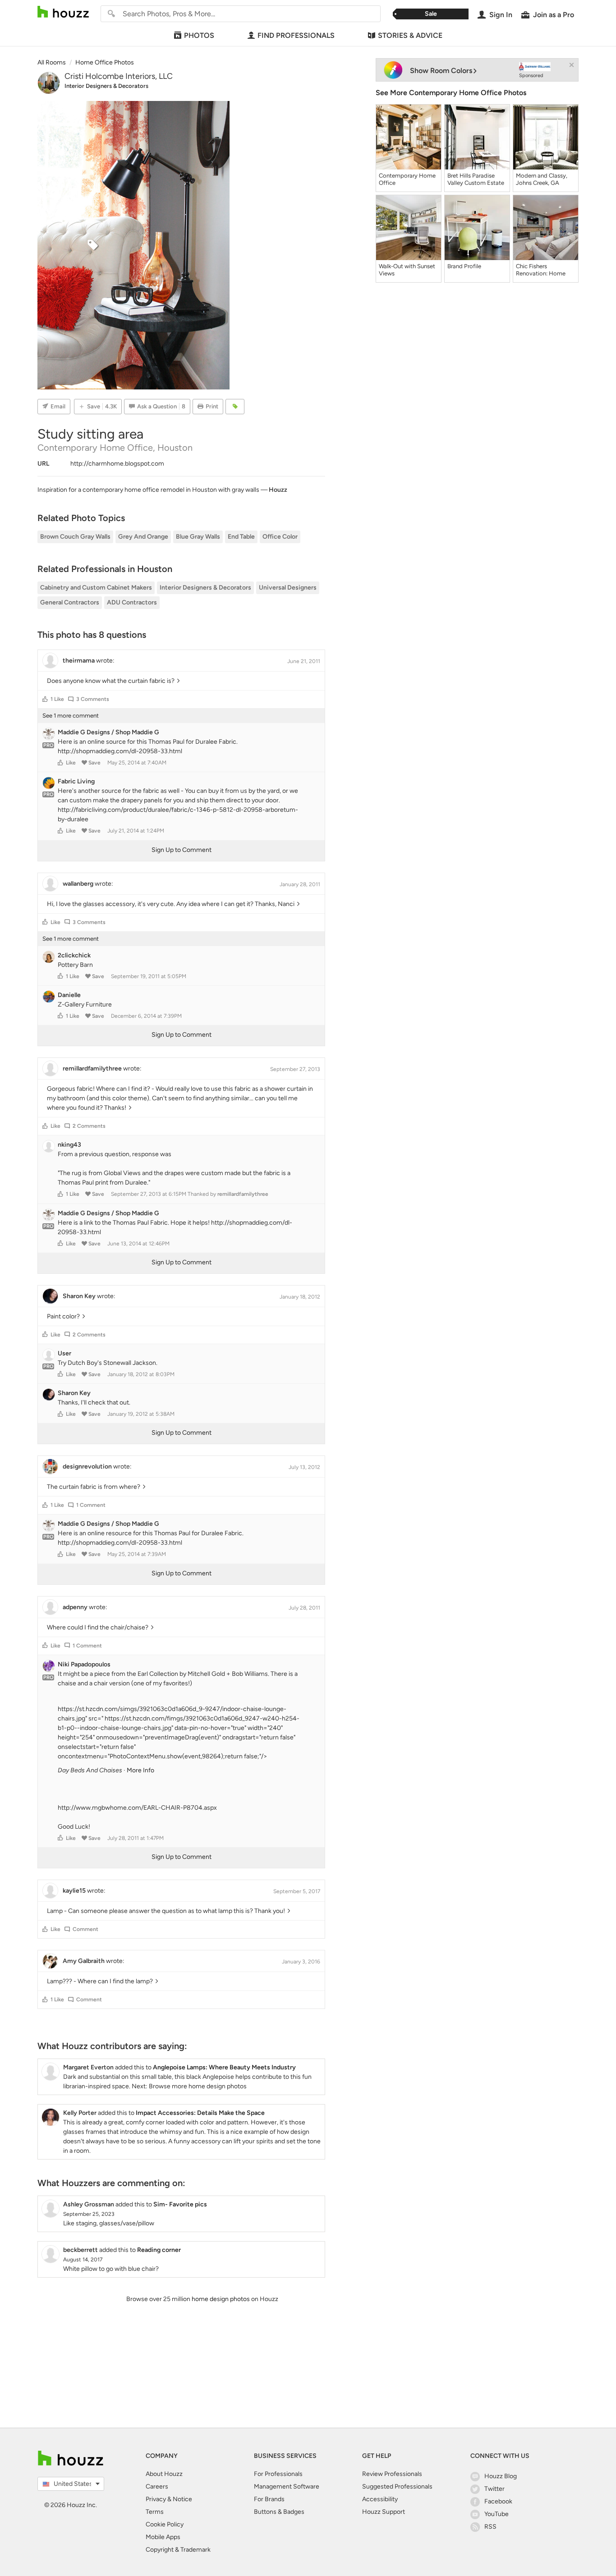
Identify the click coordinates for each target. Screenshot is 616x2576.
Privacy (156, 2499)
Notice (182, 2499)
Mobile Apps (163, 2537)
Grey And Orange (143, 537)
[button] (45, 699)
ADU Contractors (132, 602)
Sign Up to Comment (182, 850)
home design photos (221, 2299)
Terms (155, 2512)
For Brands (269, 2499)
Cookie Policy (165, 2524)
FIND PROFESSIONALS (296, 35)
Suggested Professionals (397, 2487)
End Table (241, 537)
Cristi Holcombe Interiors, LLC (119, 76)
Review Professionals (392, 2474)
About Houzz (164, 2474)
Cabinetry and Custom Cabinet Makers (96, 588)
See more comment (71, 716)
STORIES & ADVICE (410, 35)
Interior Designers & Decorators (106, 86)
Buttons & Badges (279, 2512)
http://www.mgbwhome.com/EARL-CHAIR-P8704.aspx (137, 1808)
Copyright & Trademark (178, 2550)
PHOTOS (199, 35)
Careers (157, 2487)
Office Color (280, 537)
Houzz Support (384, 2512)
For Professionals (278, 2474)
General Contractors (70, 602)
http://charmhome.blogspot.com (117, 464)
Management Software (287, 2487)
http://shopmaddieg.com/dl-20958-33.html (120, 751)
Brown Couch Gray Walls (75, 537)
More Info (140, 1770)
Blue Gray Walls (198, 537)
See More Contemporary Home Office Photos (451, 93)
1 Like (57, 699)
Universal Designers (288, 588)
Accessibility (380, 2499)
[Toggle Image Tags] (235, 407)
